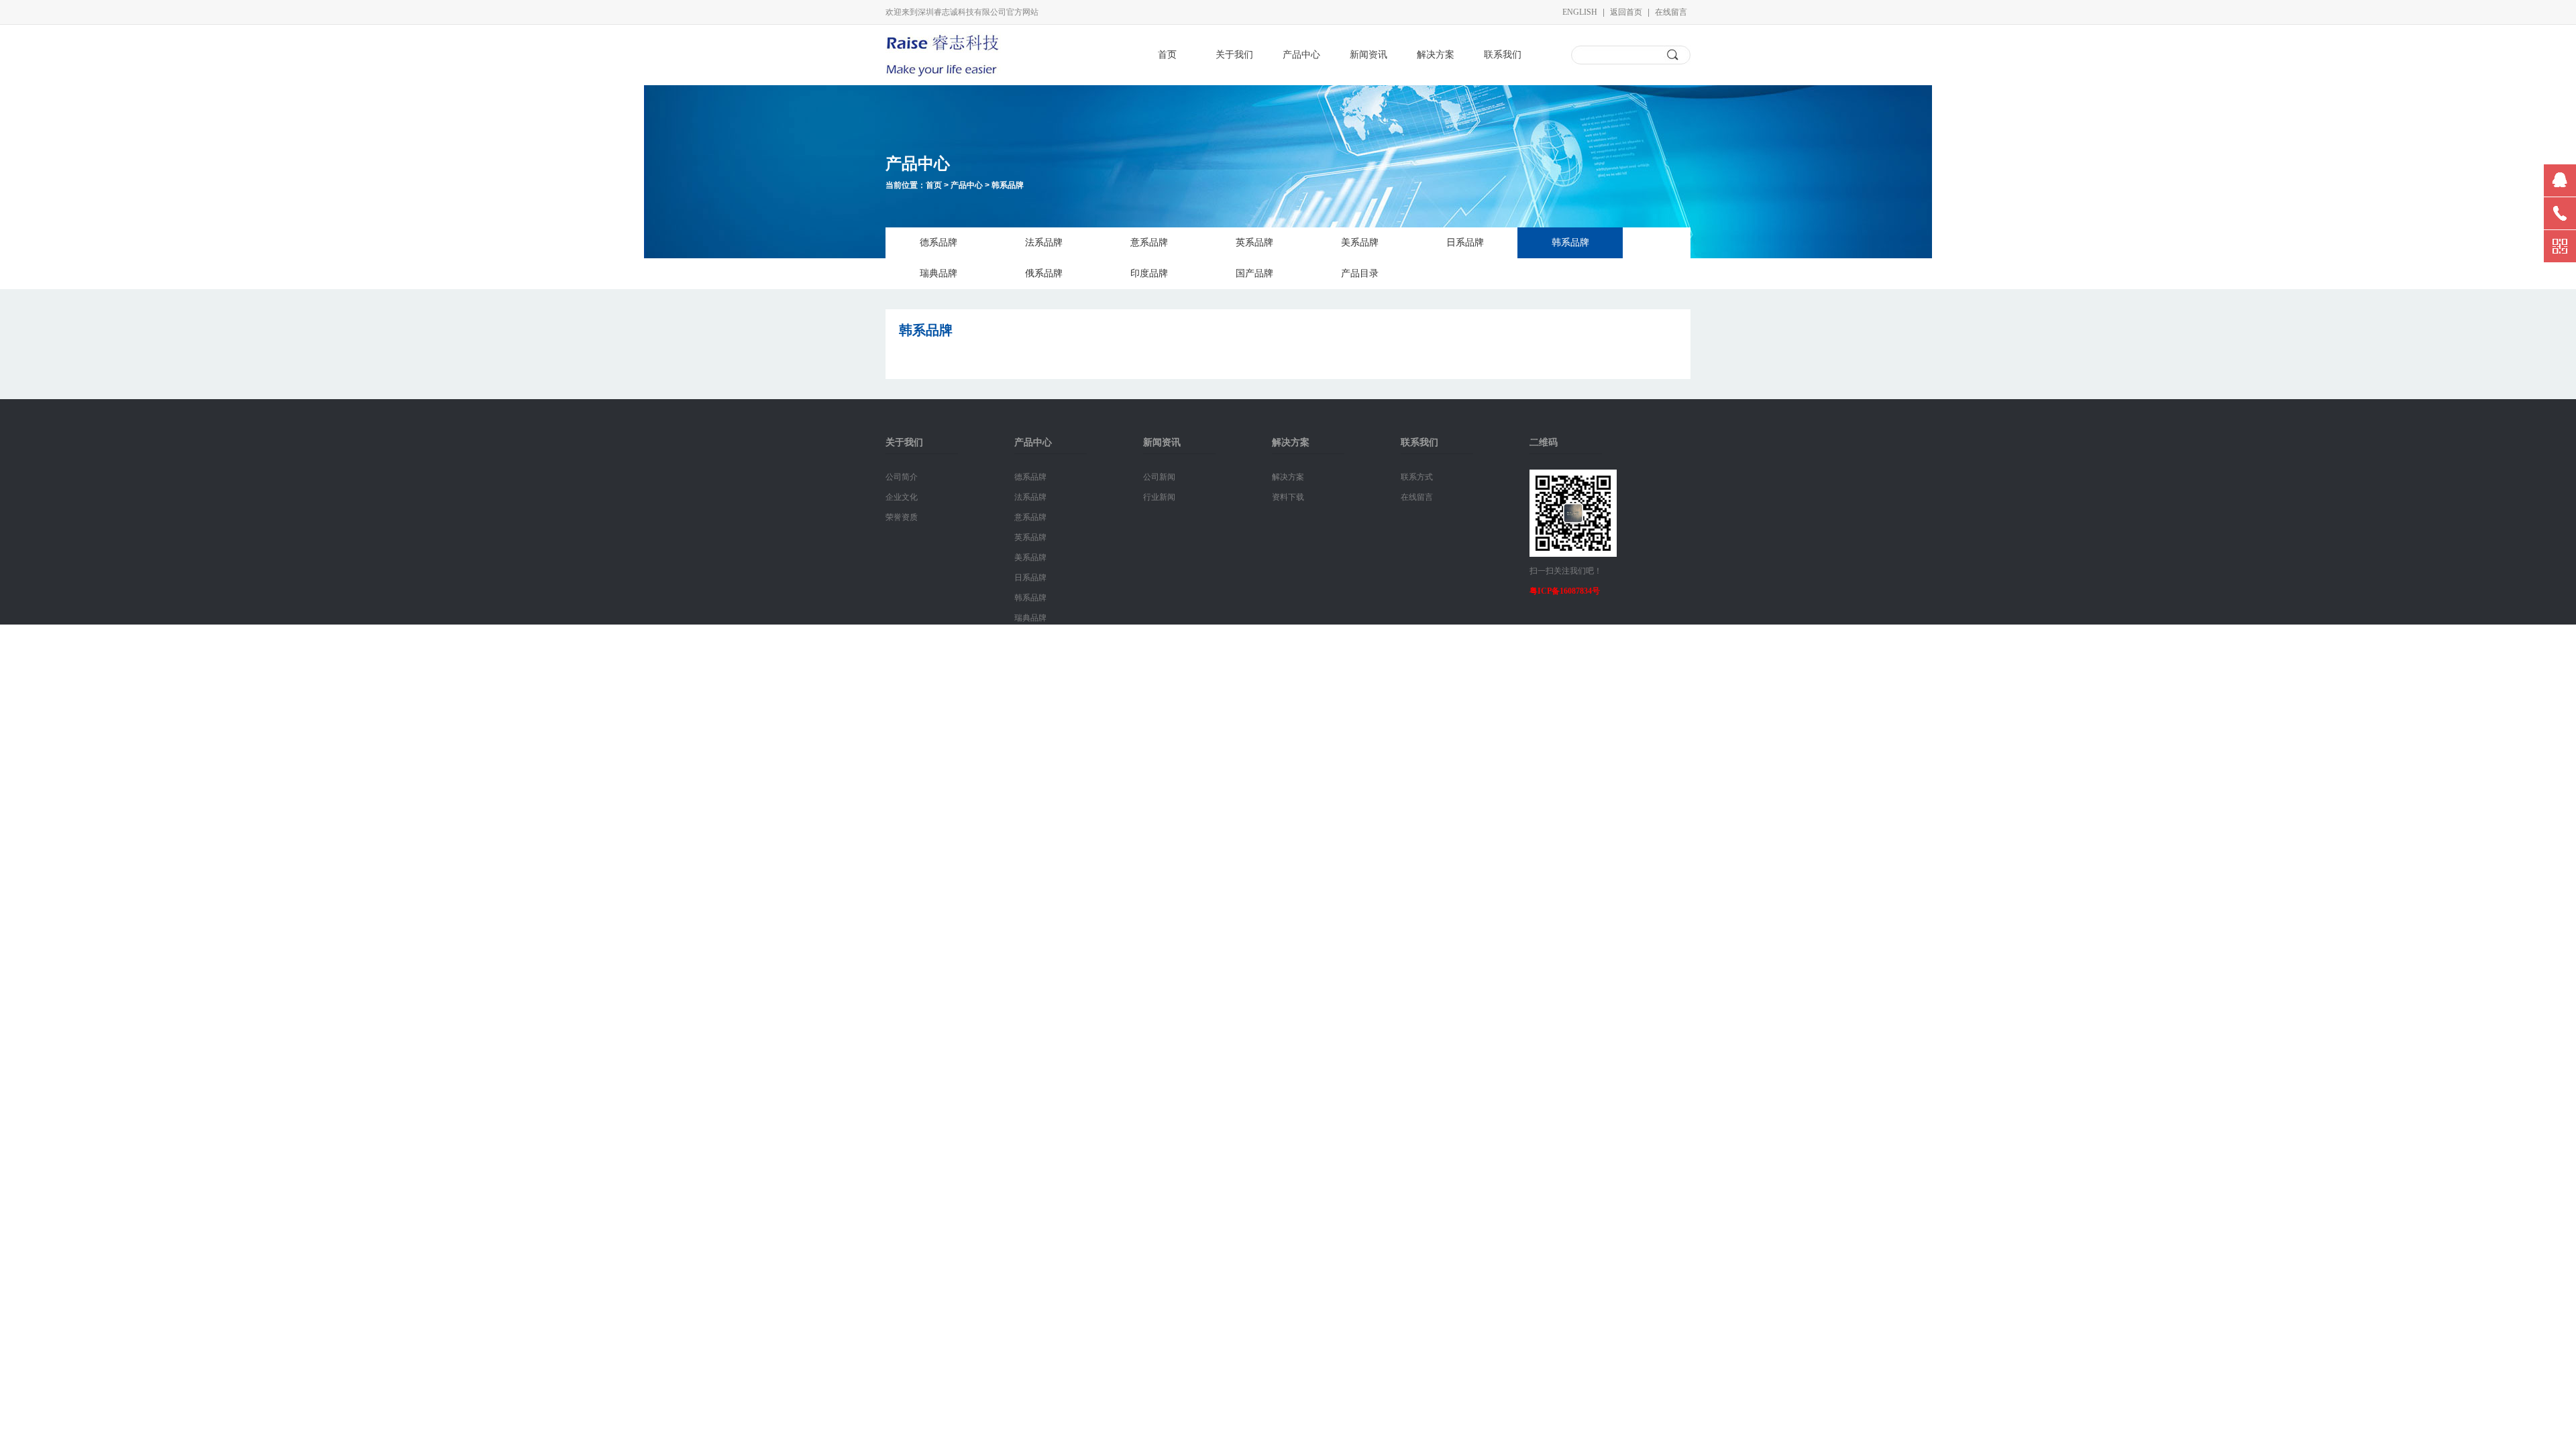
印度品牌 (1149, 273)
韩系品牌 (1008, 185)
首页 (1167, 55)
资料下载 (1288, 497)
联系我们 (1503, 55)
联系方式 (1417, 477)
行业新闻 (1159, 497)
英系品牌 (1254, 243)
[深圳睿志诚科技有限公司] (943, 74)
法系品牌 (1044, 243)
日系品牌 (1465, 243)
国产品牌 (1254, 273)
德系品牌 (938, 243)
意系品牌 (1149, 243)
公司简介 (902, 477)
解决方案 (1436, 55)
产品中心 (1301, 55)
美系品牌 (1360, 243)
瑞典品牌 (938, 273)
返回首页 (1626, 12)
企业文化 (902, 497)
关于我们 (1234, 55)
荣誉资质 (902, 517)
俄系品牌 (1044, 273)
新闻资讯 (1368, 55)
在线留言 (1671, 12)
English (1580, 12)
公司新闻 (1159, 477)
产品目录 (1360, 273)
